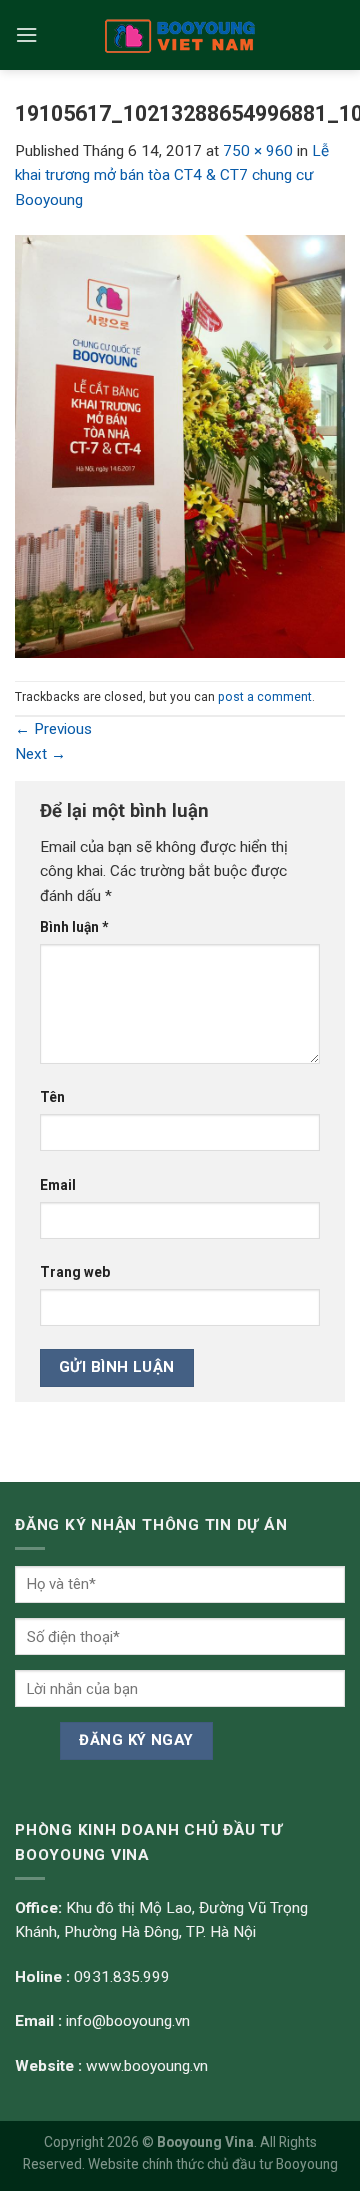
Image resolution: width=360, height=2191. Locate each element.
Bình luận (74, 927)
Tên (52, 1097)
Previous (53, 729)
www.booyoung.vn (147, 2066)
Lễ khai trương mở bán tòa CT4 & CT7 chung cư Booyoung (172, 175)
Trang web (75, 1272)
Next (40, 754)
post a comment (265, 697)
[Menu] (26, 35)
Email (58, 1185)
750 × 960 (258, 151)
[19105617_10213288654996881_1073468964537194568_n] (180, 446)
